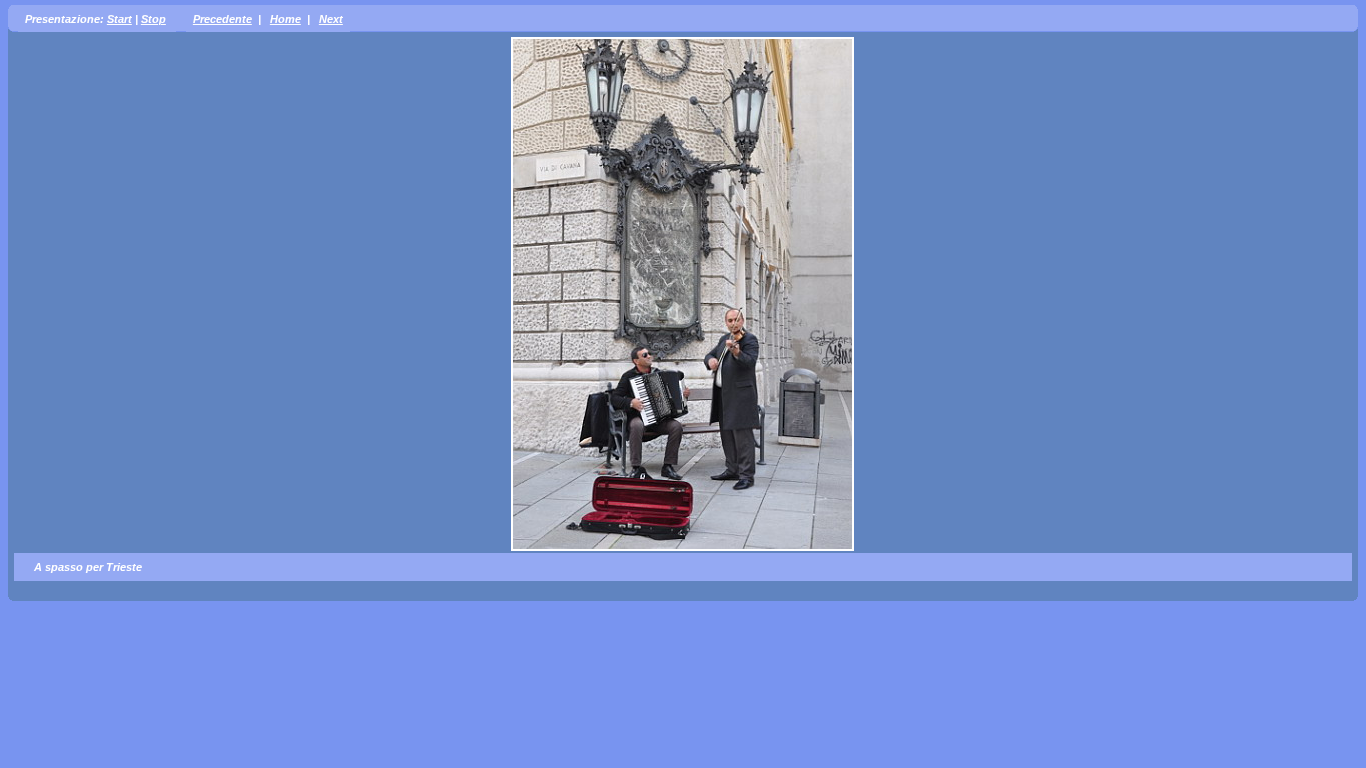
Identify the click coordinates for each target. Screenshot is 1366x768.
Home (285, 19)
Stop (153, 19)
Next (331, 19)
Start (119, 19)
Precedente (222, 19)
